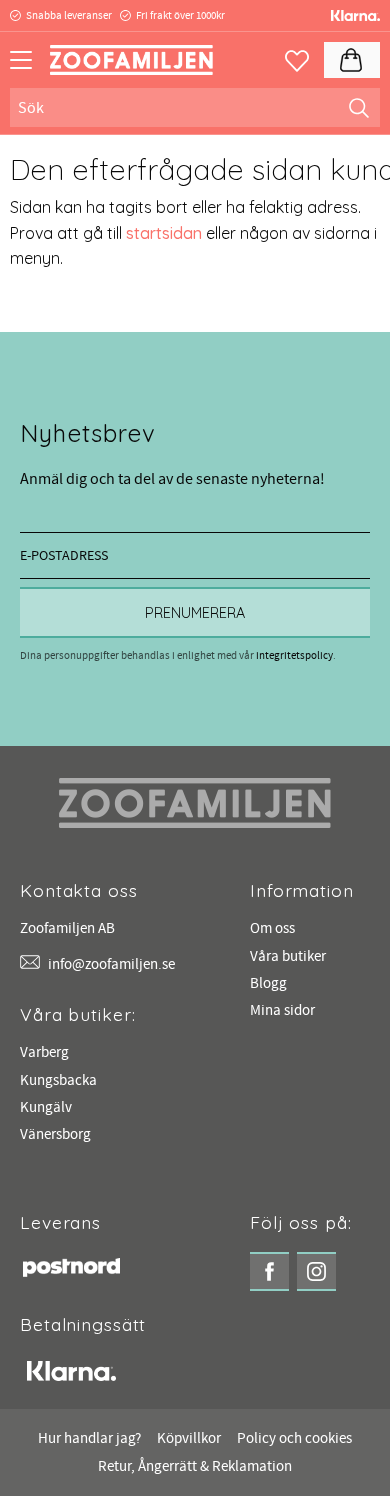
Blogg (268, 983)
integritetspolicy (294, 655)
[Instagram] (316, 1271)
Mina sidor (282, 1010)
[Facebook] (269, 1271)
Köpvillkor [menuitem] (189, 1438)
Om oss (272, 928)
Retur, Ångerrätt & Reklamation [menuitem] (195, 1466)
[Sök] (359, 107)
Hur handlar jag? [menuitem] (89, 1438)
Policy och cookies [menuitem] (294, 1438)
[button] (27, 67)
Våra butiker (288, 956)
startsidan (164, 233)
